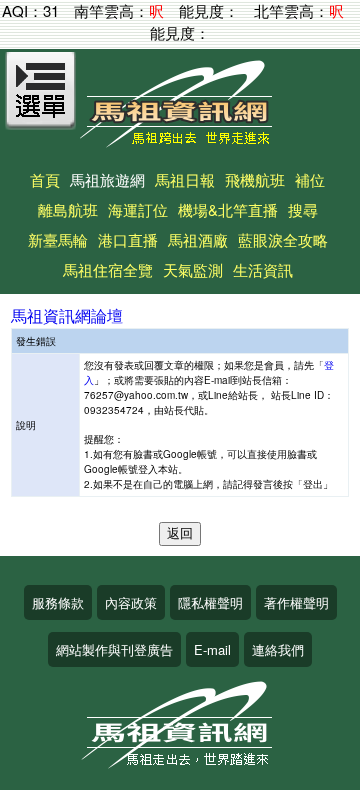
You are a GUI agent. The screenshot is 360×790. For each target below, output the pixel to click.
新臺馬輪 (58, 239)
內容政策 (131, 602)
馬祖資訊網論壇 (67, 315)
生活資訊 (263, 269)
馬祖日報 (185, 179)
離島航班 (68, 209)
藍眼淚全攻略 (283, 239)
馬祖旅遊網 (107, 179)
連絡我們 (278, 649)
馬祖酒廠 (198, 239)
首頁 (45, 179)
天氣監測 (193, 269)
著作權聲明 (296, 602)
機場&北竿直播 (228, 209)
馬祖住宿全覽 (108, 269)
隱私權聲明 (210, 602)
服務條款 (58, 602)
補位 (310, 179)
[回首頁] (180, 140)
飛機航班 (255, 179)
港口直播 (128, 239)
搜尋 (303, 209)
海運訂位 (138, 209)
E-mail (212, 649)
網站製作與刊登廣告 (114, 649)
